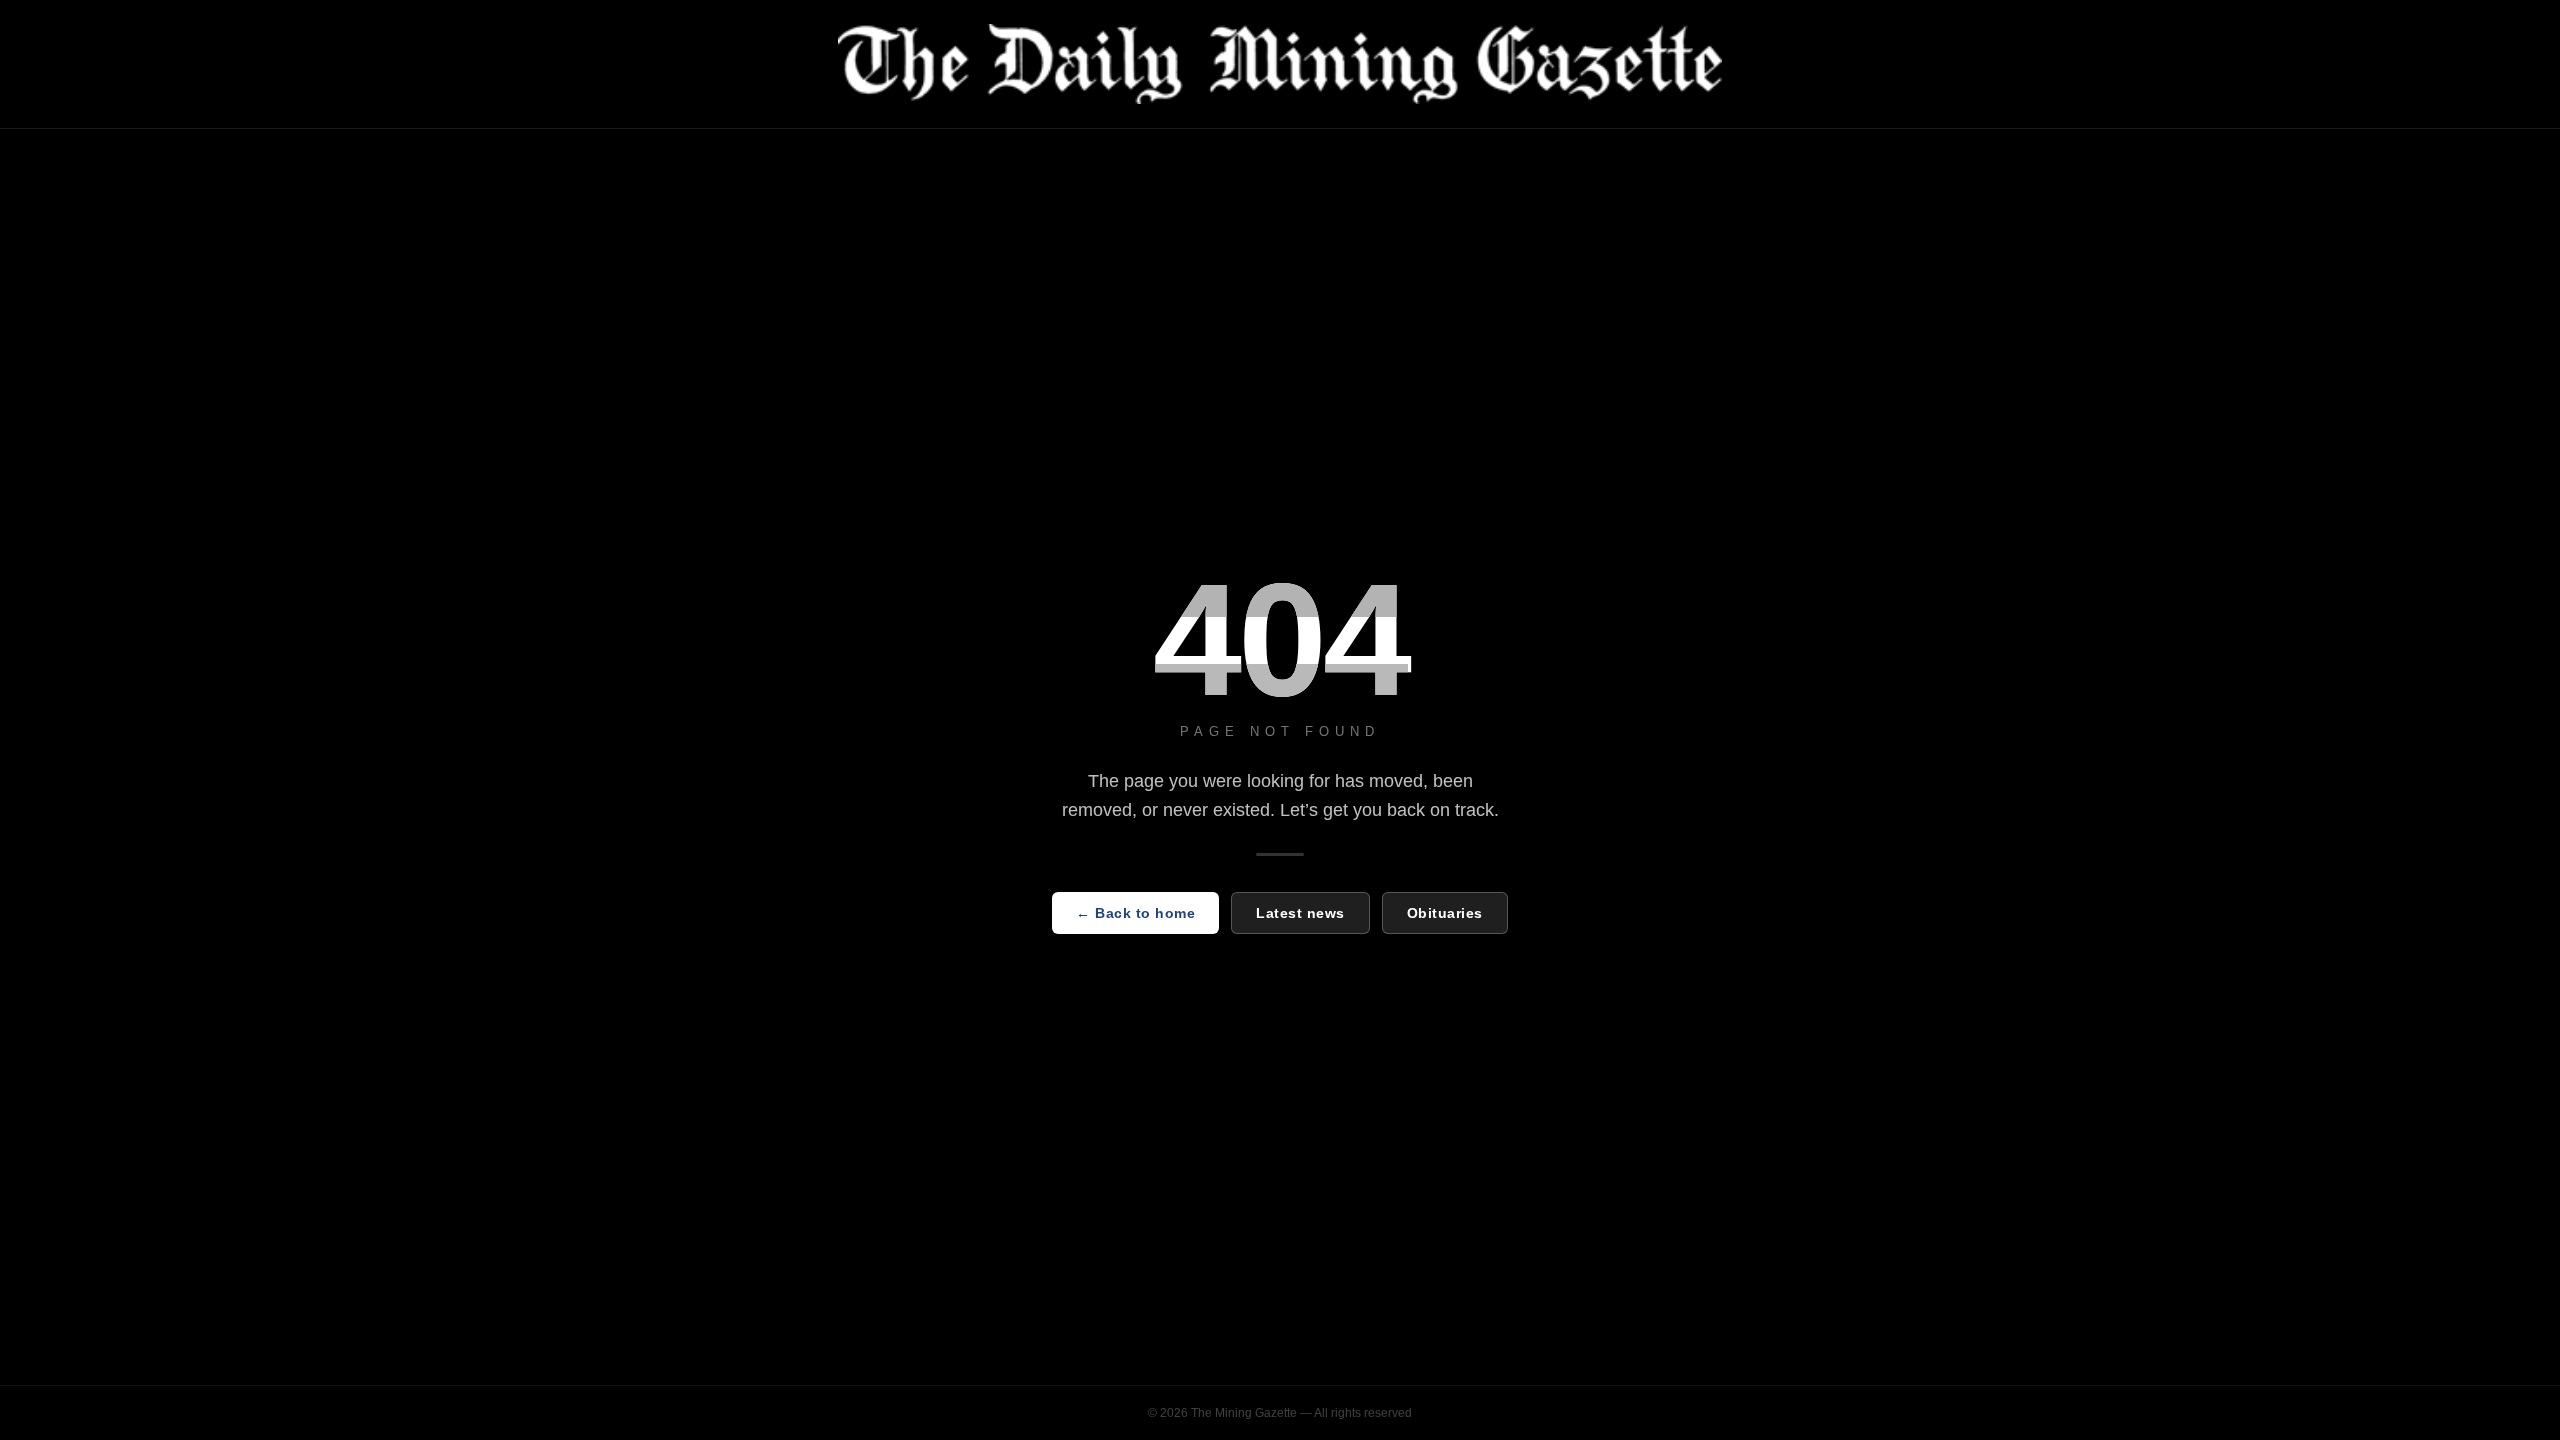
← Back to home (1135, 913)
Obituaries (1445, 913)
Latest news (1300, 913)
